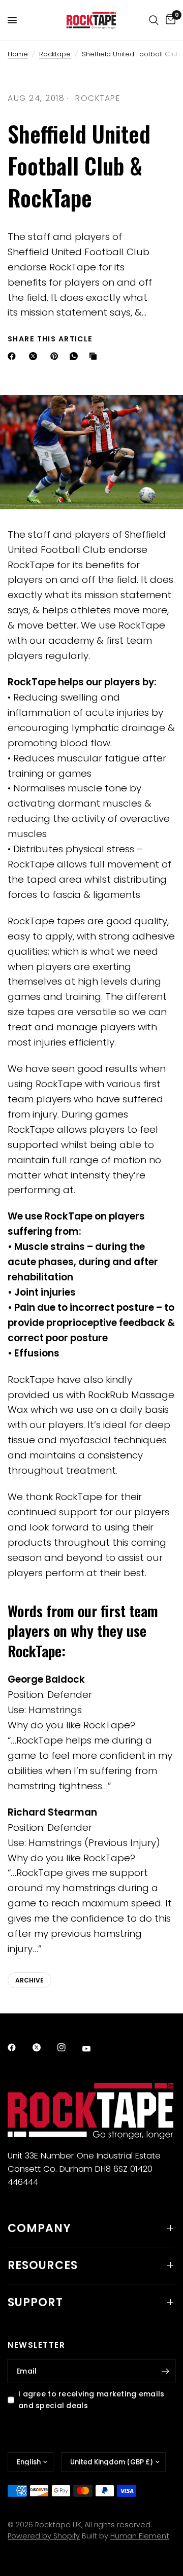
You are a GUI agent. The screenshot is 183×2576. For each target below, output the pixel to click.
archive (29, 1980)
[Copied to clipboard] (95, 356)
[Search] (154, 20)
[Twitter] (44, 2047)
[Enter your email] (165, 2371)
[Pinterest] (56, 356)
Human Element (140, 2536)
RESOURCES (43, 2265)
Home (18, 54)
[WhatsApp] (76, 356)
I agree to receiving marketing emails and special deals (91, 2400)
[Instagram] (69, 2047)
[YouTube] (94, 2049)
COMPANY (39, 2228)
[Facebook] (14, 356)
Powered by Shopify (44, 2536)
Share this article (50, 339)
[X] (35, 356)
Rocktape (55, 54)
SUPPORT (35, 2302)
